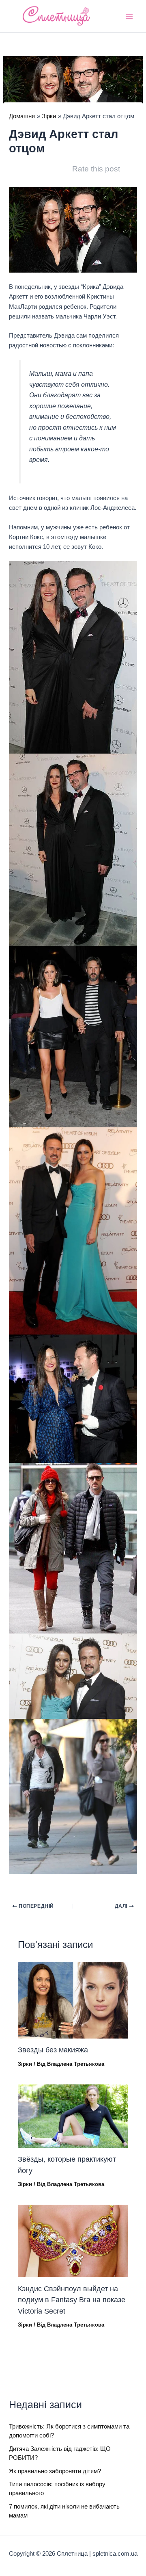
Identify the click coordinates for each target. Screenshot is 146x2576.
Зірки (25, 2064)
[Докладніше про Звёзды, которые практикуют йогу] (73, 2116)
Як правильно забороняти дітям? (55, 2471)
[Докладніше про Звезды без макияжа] (73, 2000)
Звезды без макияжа (53, 2050)
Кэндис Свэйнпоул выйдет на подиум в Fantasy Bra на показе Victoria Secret (72, 2300)
